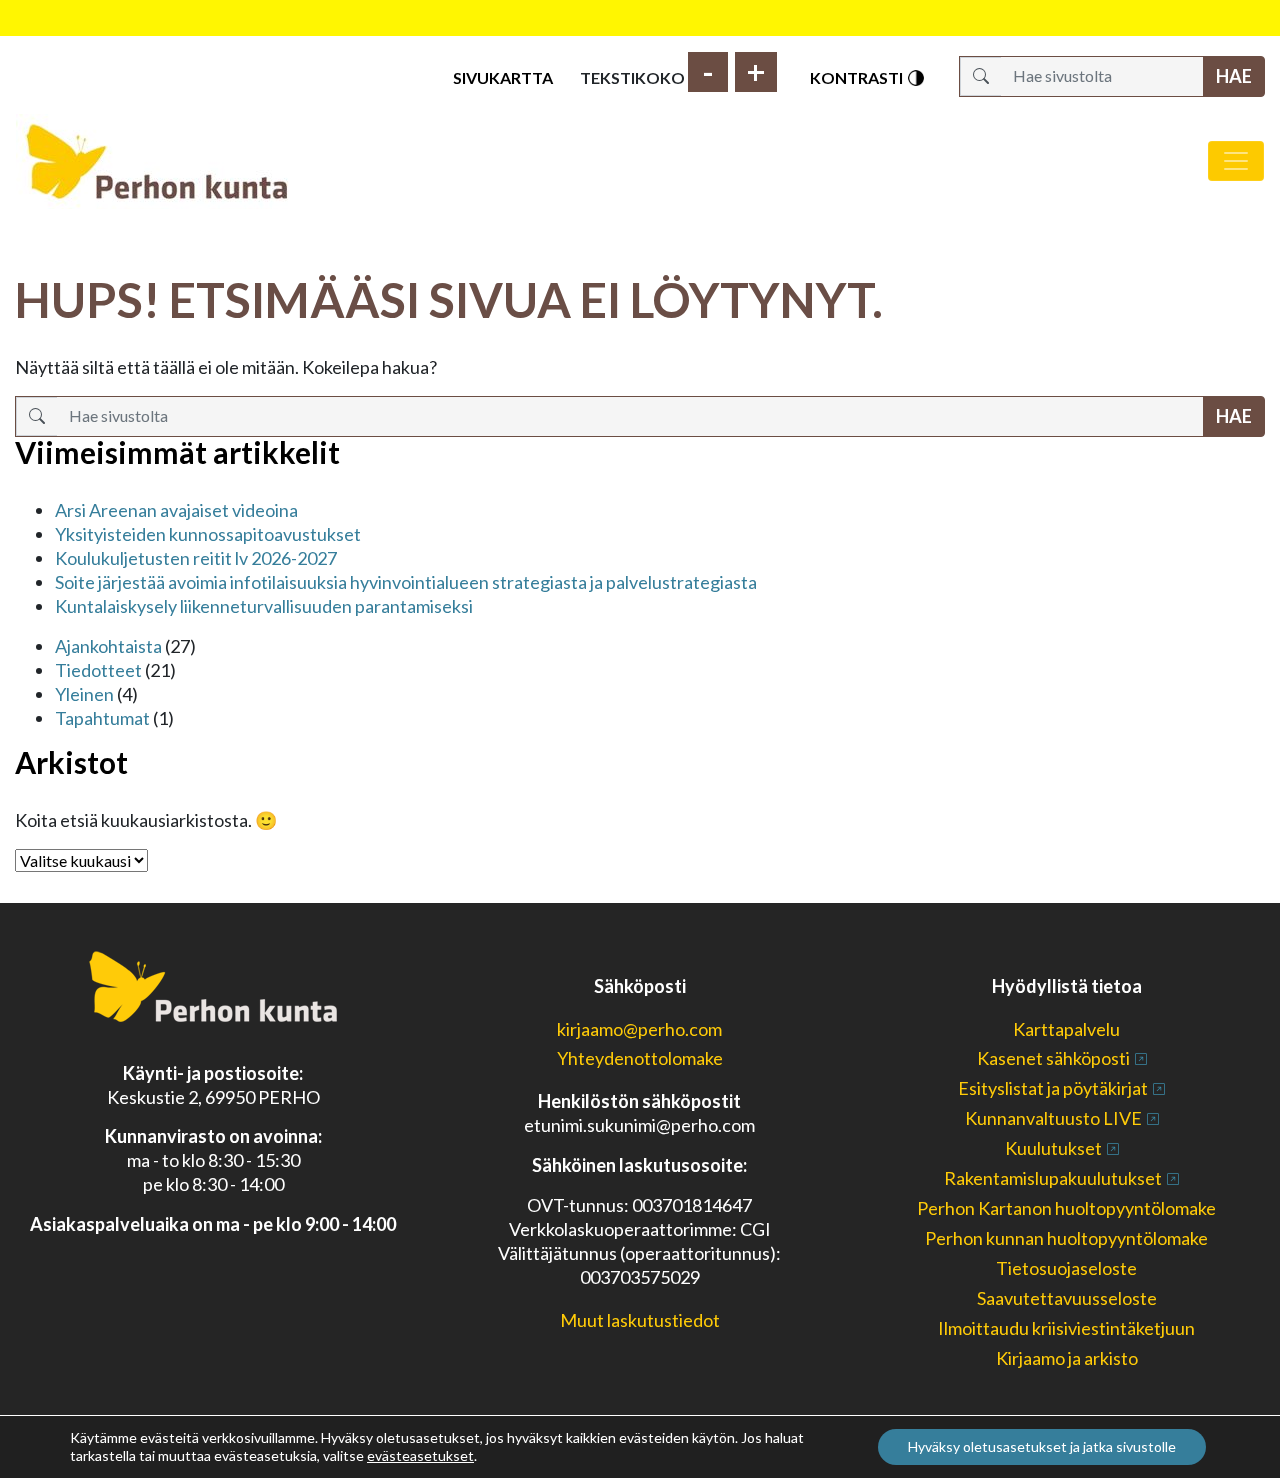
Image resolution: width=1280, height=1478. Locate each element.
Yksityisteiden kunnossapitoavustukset (208, 534)
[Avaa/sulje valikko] (1236, 161)
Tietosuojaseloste (1066, 1268)
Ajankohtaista (108, 646)
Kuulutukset (1053, 1148)
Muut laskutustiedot (640, 1320)
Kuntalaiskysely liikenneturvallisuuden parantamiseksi (264, 606)
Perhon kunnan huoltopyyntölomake (1066, 1238)
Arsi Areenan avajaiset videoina (176, 510)
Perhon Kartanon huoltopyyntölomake (1066, 1208)
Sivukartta (503, 77)
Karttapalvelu (1066, 1029)
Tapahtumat (102, 718)
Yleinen (84, 694)
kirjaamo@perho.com (639, 1029)
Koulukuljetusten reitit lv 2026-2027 (196, 558)
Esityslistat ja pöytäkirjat (1053, 1088)
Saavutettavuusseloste (1067, 1298)
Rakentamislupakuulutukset (1053, 1178)
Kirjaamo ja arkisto (1067, 1358)
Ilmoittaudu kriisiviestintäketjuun (1066, 1328)
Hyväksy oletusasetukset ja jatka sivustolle (1042, 1446)
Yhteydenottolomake (640, 1058)
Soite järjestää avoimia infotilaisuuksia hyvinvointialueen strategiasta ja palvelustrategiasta (406, 582)
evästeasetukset (420, 1455)
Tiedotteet (98, 670)
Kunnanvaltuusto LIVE (1053, 1118)
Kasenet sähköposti (1053, 1058)
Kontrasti (858, 77)
